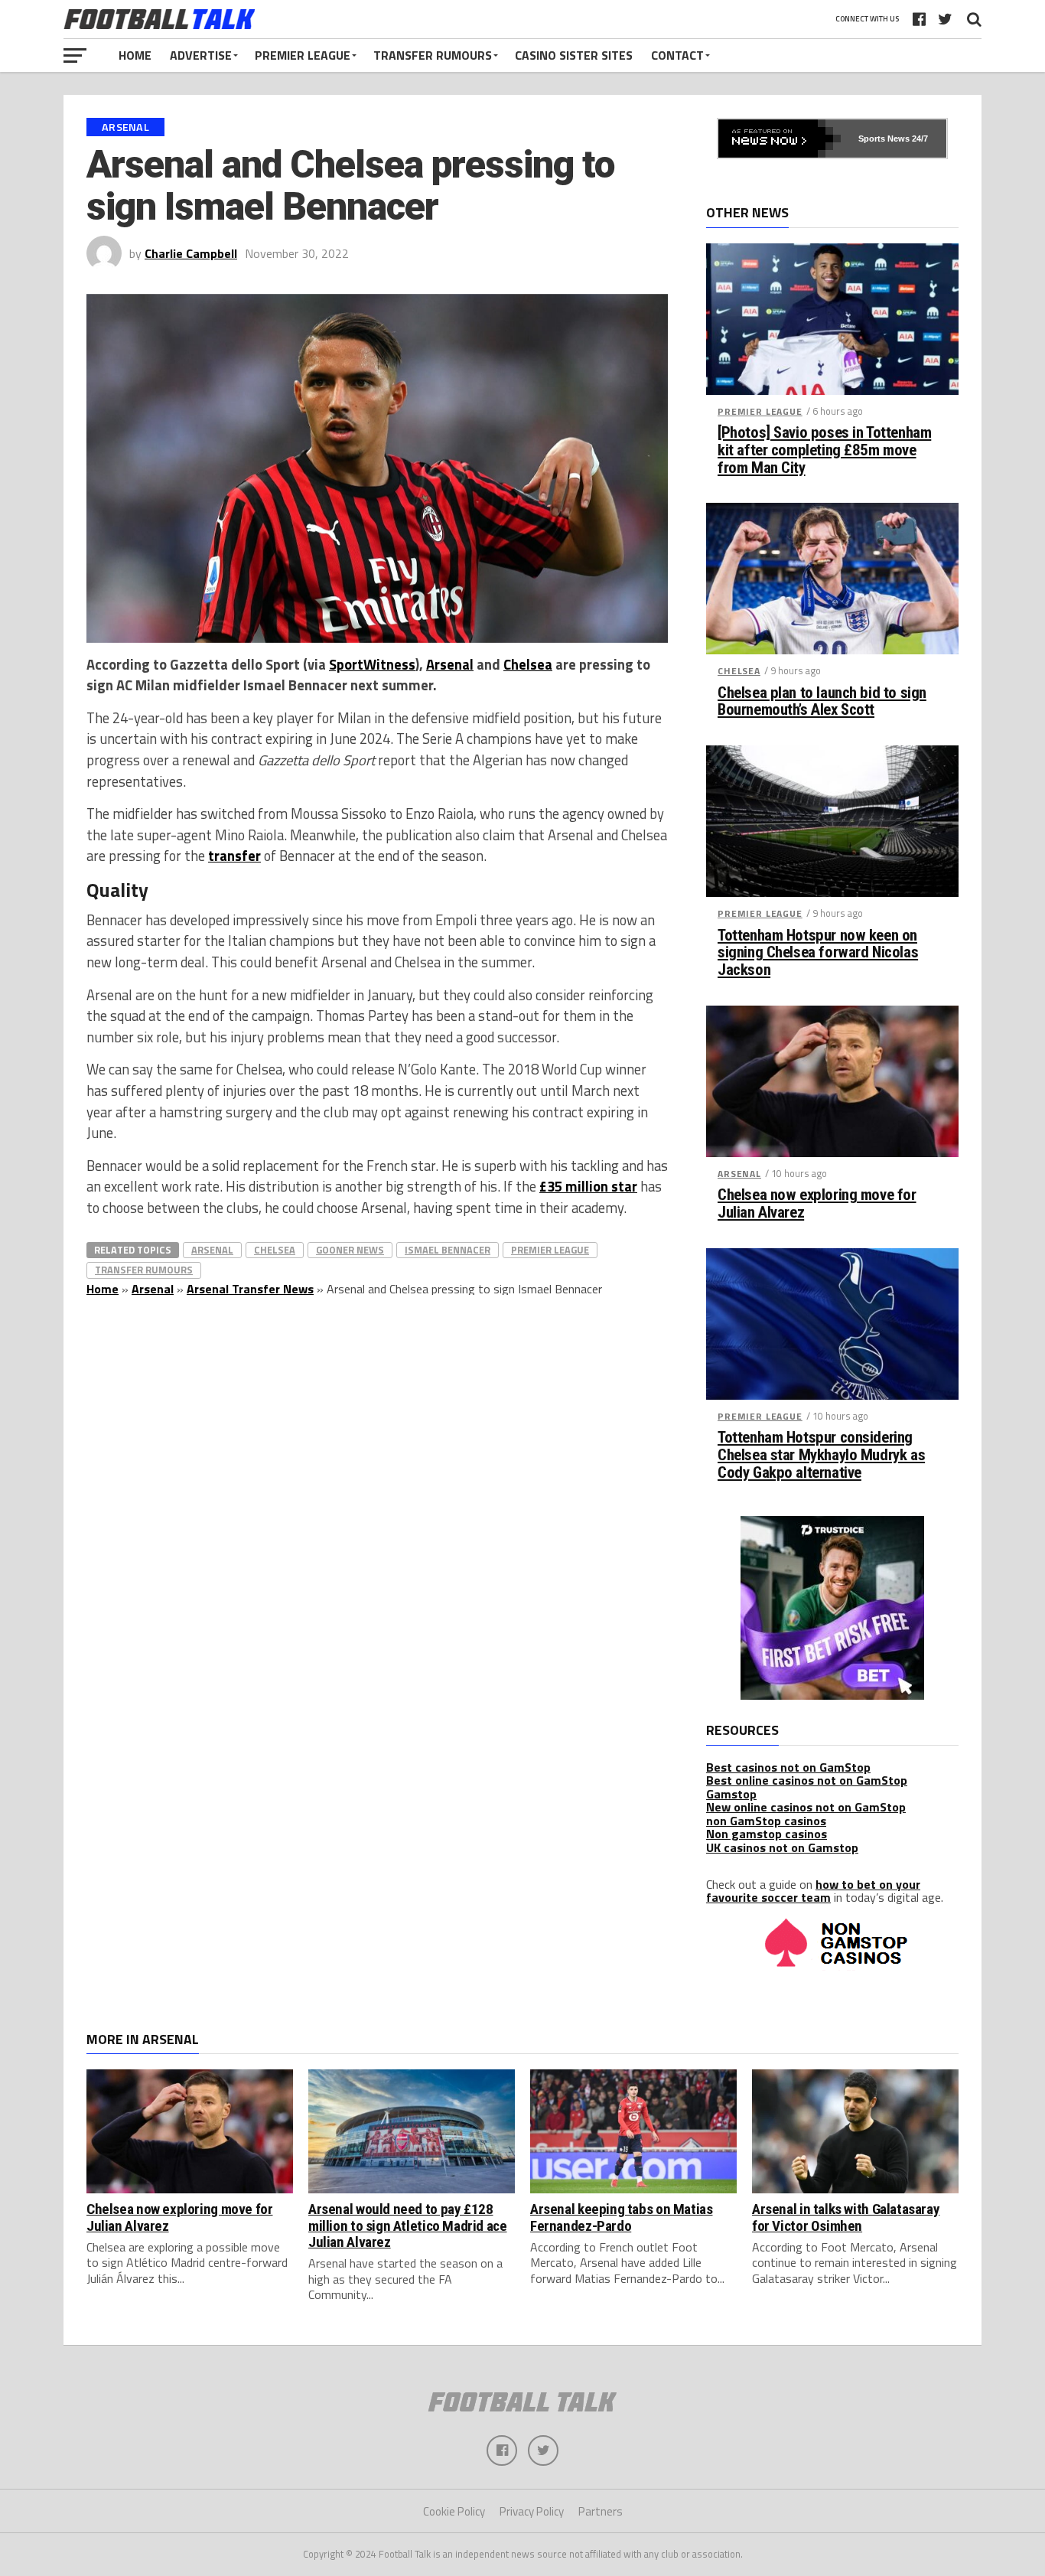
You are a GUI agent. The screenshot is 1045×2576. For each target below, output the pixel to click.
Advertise (201, 55)
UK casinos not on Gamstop (782, 1847)
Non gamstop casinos (767, 1834)
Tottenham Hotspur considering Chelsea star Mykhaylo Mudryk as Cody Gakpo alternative (821, 1455)
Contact (677, 55)
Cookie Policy (454, 2511)
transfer (234, 856)
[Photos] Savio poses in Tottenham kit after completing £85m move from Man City (824, 450)
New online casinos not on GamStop (806, 1807)
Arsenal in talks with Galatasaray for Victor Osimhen (846, 2217)
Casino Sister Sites (574, 55)
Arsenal (450, 664)
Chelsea (528, 664)
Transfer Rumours (433, 55)
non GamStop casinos (766, 1821)
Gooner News (350, 1250)
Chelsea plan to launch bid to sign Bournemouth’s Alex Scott (822, 702)
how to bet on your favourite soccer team (813, 1891)
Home (135, 55)
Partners (601, 2511)
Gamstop (731, 1794)
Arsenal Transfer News (250, 1289)
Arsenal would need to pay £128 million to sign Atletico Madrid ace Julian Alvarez (408, 2225)
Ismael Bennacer (448, 1250)
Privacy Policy (532, 2511)
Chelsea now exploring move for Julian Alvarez (817, 1204)
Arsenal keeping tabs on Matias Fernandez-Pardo (621, 2217)
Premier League (303, 55)
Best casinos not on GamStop (788, 1767)
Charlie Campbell (191, 253)
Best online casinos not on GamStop (807, 1780)
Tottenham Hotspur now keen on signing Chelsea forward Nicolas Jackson (818, 953)
